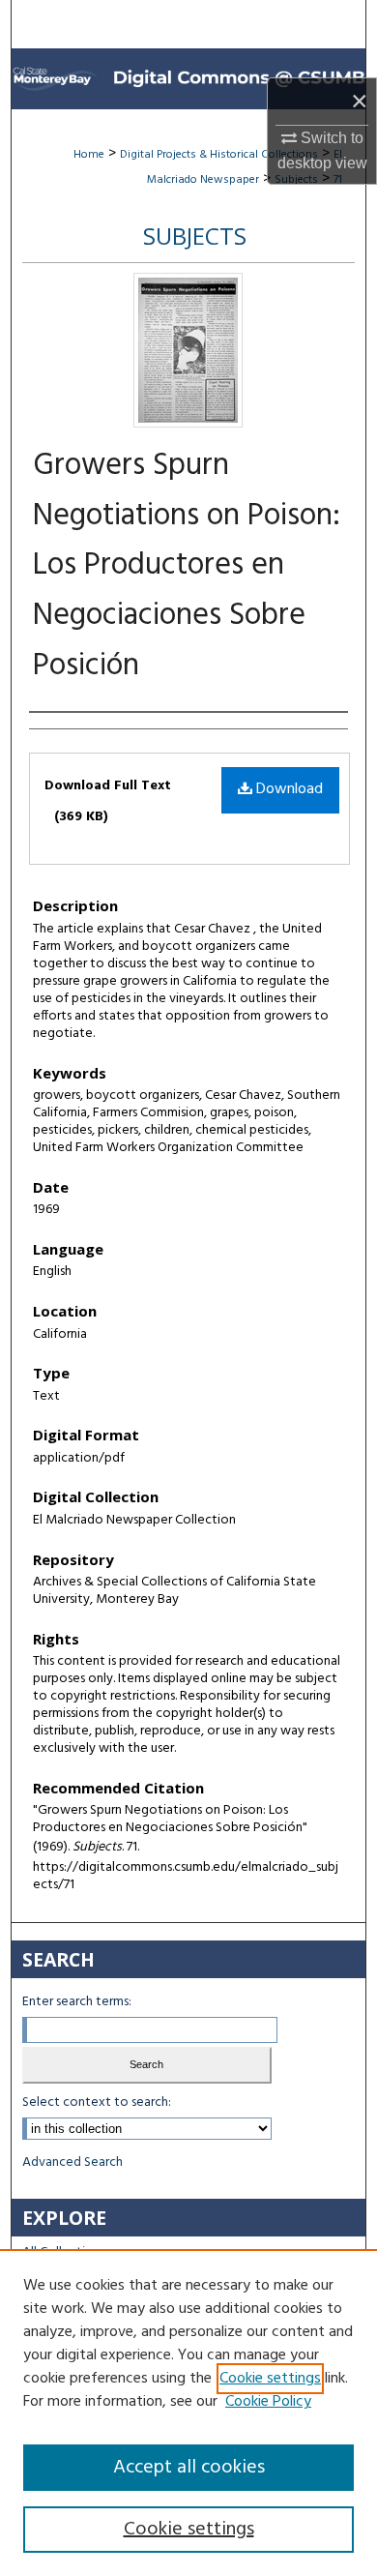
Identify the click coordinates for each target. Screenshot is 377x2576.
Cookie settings (270, 2379)
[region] (188, 2413)
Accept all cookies (189, 2468)
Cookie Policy (268, 2402)
